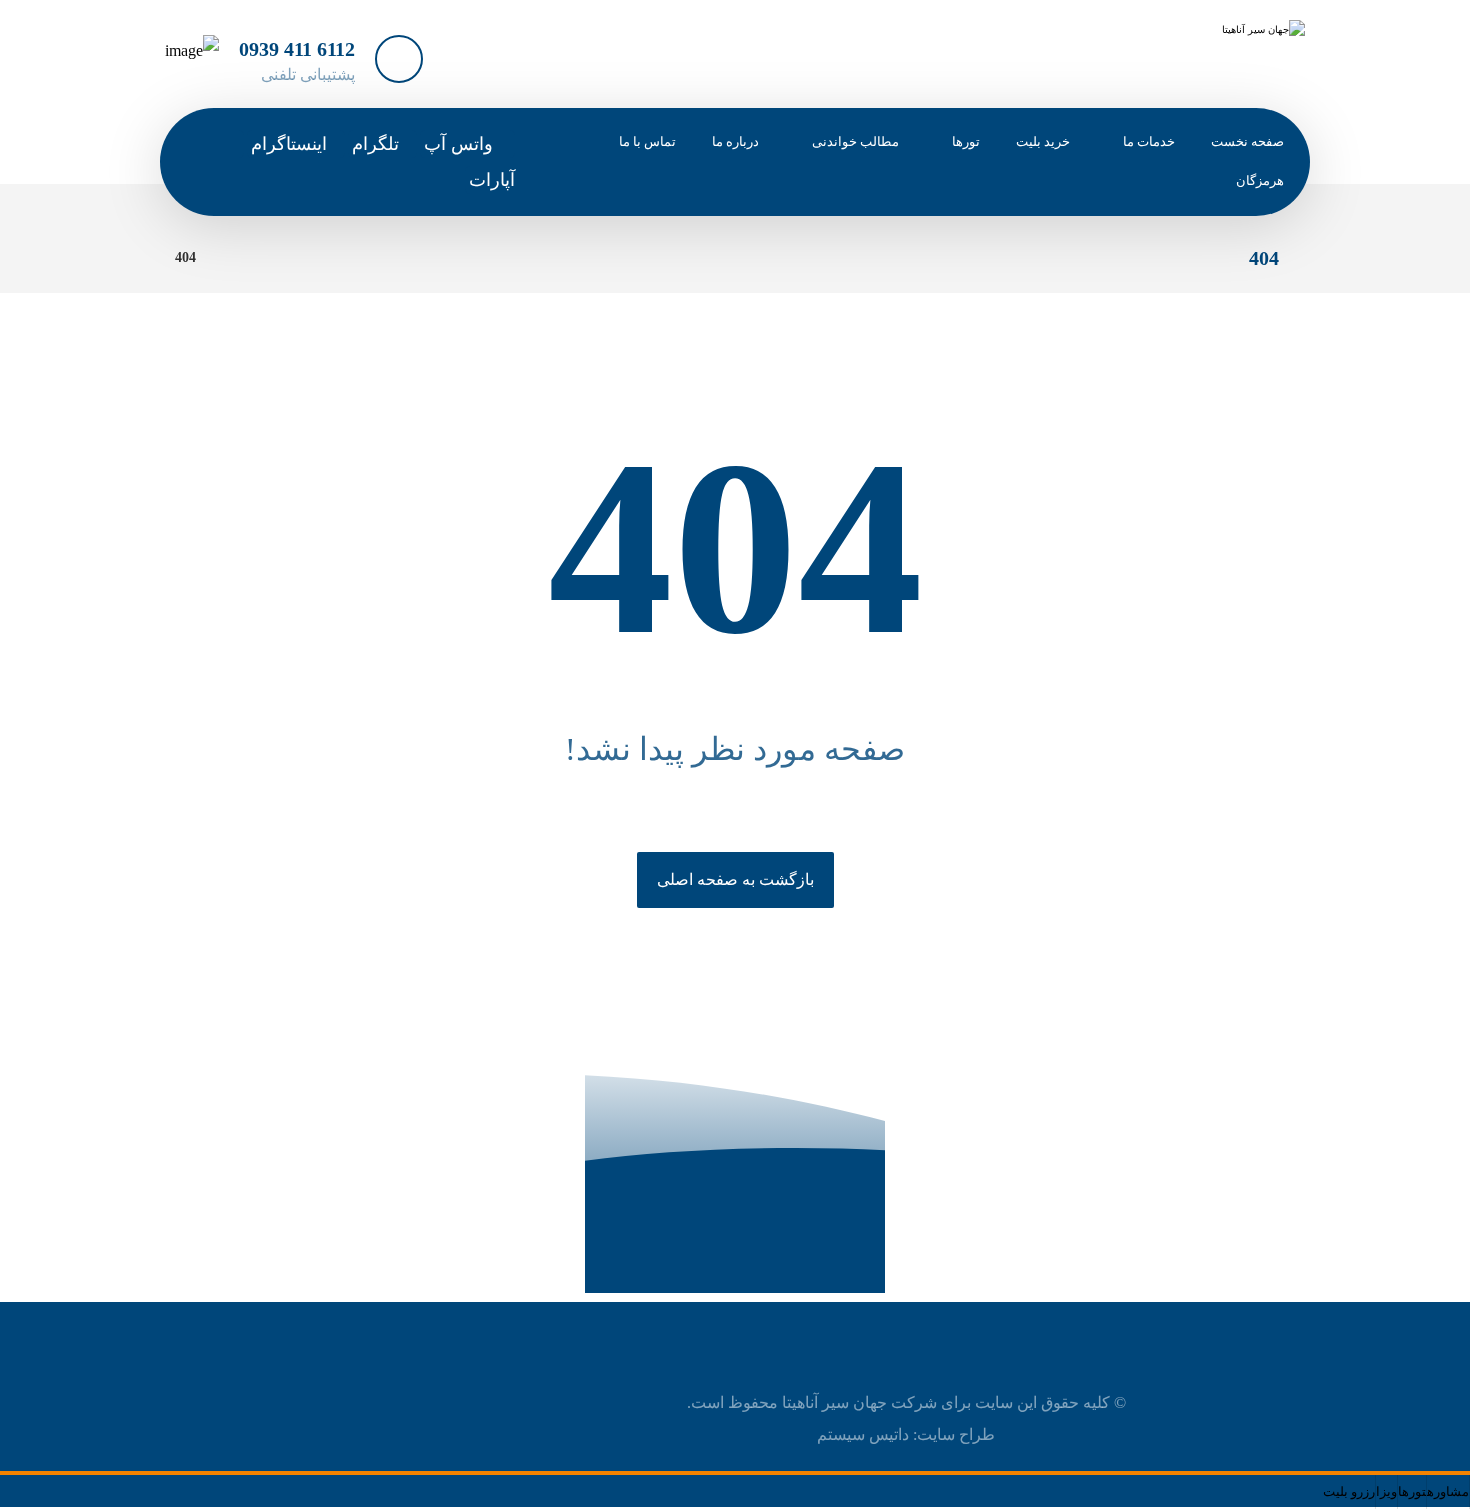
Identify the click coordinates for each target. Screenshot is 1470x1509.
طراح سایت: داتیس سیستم (906, 1434)
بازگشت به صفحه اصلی (735, 879)
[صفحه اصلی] (236, 257)
